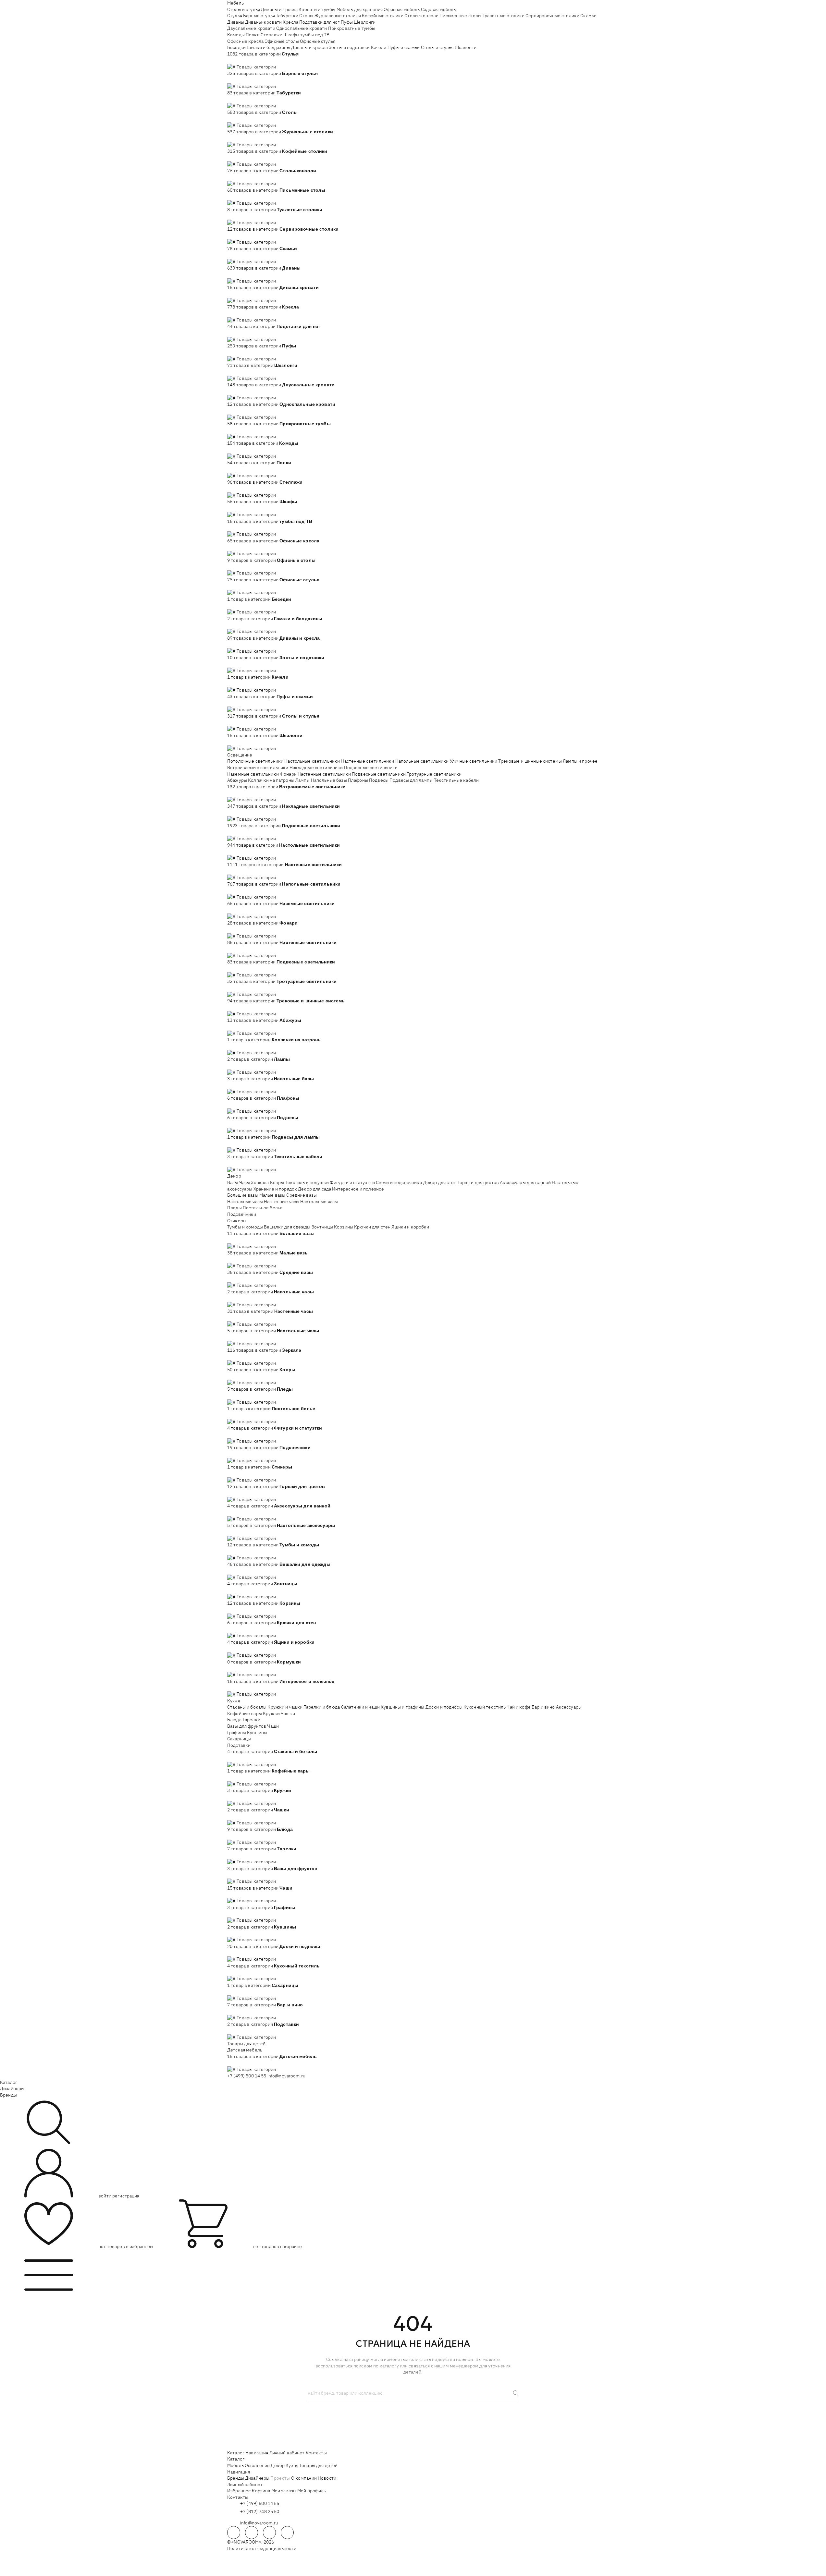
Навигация (257, 2453)
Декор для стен (440, 1182)
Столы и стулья (244, 9)
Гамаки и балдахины (268, 47)
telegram (234, 2533)
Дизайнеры (12, 2088)
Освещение (240, 755)
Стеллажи (271, 35)
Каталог (9, 2082)
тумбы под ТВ (315, 35)
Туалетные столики (504, 16)
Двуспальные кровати (251, 28)
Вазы (233, 1182)
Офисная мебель (402, 9)
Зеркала (260, 1182)
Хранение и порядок (275, 1189)
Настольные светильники (312, 761)
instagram (269, 2533)
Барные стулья (259, 16)
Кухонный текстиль (485, 1707)
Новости (327, 2478)
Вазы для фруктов (247, 1726)
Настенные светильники (367, 761)
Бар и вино (543, 1707)
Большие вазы (243, 1195)
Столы (306, 16)
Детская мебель (245, 2050)
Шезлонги (365, 22)
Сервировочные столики (552, 16)
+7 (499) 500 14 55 (247, 2076)
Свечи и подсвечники (399, 1182)
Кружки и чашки (285, 1707)
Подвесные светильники (371, 768)
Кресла (290, 22)
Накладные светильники (316, 768)
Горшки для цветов (478, 1182)
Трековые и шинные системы (530, 761)
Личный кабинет (287, 2453)
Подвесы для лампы (411, 780)
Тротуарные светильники (434, 774)
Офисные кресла (245, 41)
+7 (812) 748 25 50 (260, 2511)
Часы (245, 1182)
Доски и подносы (444, 1707)
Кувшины (257, 1733)
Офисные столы (282, 41)
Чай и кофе (518, 1707)
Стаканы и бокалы (247, 1707)
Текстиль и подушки (307, 1182)
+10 (240, 60)
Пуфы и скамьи (404, 47)
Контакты (316, 2453)
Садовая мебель (438, 9)
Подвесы (379, 780)
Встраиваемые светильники (258, 768)
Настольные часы (319, 1202)
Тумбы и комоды (245, 1227)
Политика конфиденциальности (262, 2548)
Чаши (273, 1726)
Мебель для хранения (360, 9)
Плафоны (358, 780)
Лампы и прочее (580, 761)
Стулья (235, 16)
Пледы (234, 1208)
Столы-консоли (421, 16)
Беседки (236, 47)
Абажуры (237, 780)
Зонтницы (322, 1227)
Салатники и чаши (360, 1707)
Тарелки (251, 1720)
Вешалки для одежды (287, 1227)
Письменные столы (460, 16)
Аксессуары (569, 1707)
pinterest (287, 2533)
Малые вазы (272, 1195)
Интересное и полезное (358, 1189)
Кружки (271, 1713)
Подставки (239, 1745)
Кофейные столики (383, 16)
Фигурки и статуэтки (352, 1182)
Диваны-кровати (263, 22)
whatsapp (252, 2533)
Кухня (234, 1701)
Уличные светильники (474, 761)
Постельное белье (263, 1208)
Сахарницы (239, 1739)
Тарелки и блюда (322, 1707)
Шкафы (291, 35)
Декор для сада (314, 1189)
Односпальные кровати (302, 28)
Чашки (288, 1713)
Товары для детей (246, 2044)
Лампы (303, 780)
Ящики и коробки (410, 1227)
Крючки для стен (372, 1227)
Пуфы (347, 22)
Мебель (235, 3)
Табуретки (287, 16)
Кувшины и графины (402, 1707)
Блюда (234, 1720)
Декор (234, 1176)
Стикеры (237, 1221)
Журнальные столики (338, 16)
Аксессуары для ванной (525, 1182)
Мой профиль (312, 2491)
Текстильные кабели (456, 780)
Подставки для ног (319, 22)
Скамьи (588, 16)
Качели (379, 47)
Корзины (344, 1227)
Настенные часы (282, 1202)
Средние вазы (302, 1195)
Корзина (261, 2491)
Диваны (236, 22)
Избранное (239, 2491)
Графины (237, 1733)
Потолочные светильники (255, 761)
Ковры (277, 1182)
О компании (304, 2478)
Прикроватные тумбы (352, 28)
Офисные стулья (318, 41)
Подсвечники (242, 1214)
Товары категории (256, 67)
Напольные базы (329, 780)
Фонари (288, 774)
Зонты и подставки (349, 47)
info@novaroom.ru (286, 2076)
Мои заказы (284, 2491)
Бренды (8, 2095)
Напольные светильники (422, 761)
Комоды (236, 35)
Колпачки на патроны (271, 780)
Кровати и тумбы (317, 9)
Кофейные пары (245, 1713)
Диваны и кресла (279, 9)
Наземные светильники (253, 774)
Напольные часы (245, 1202)
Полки (253, 35)
